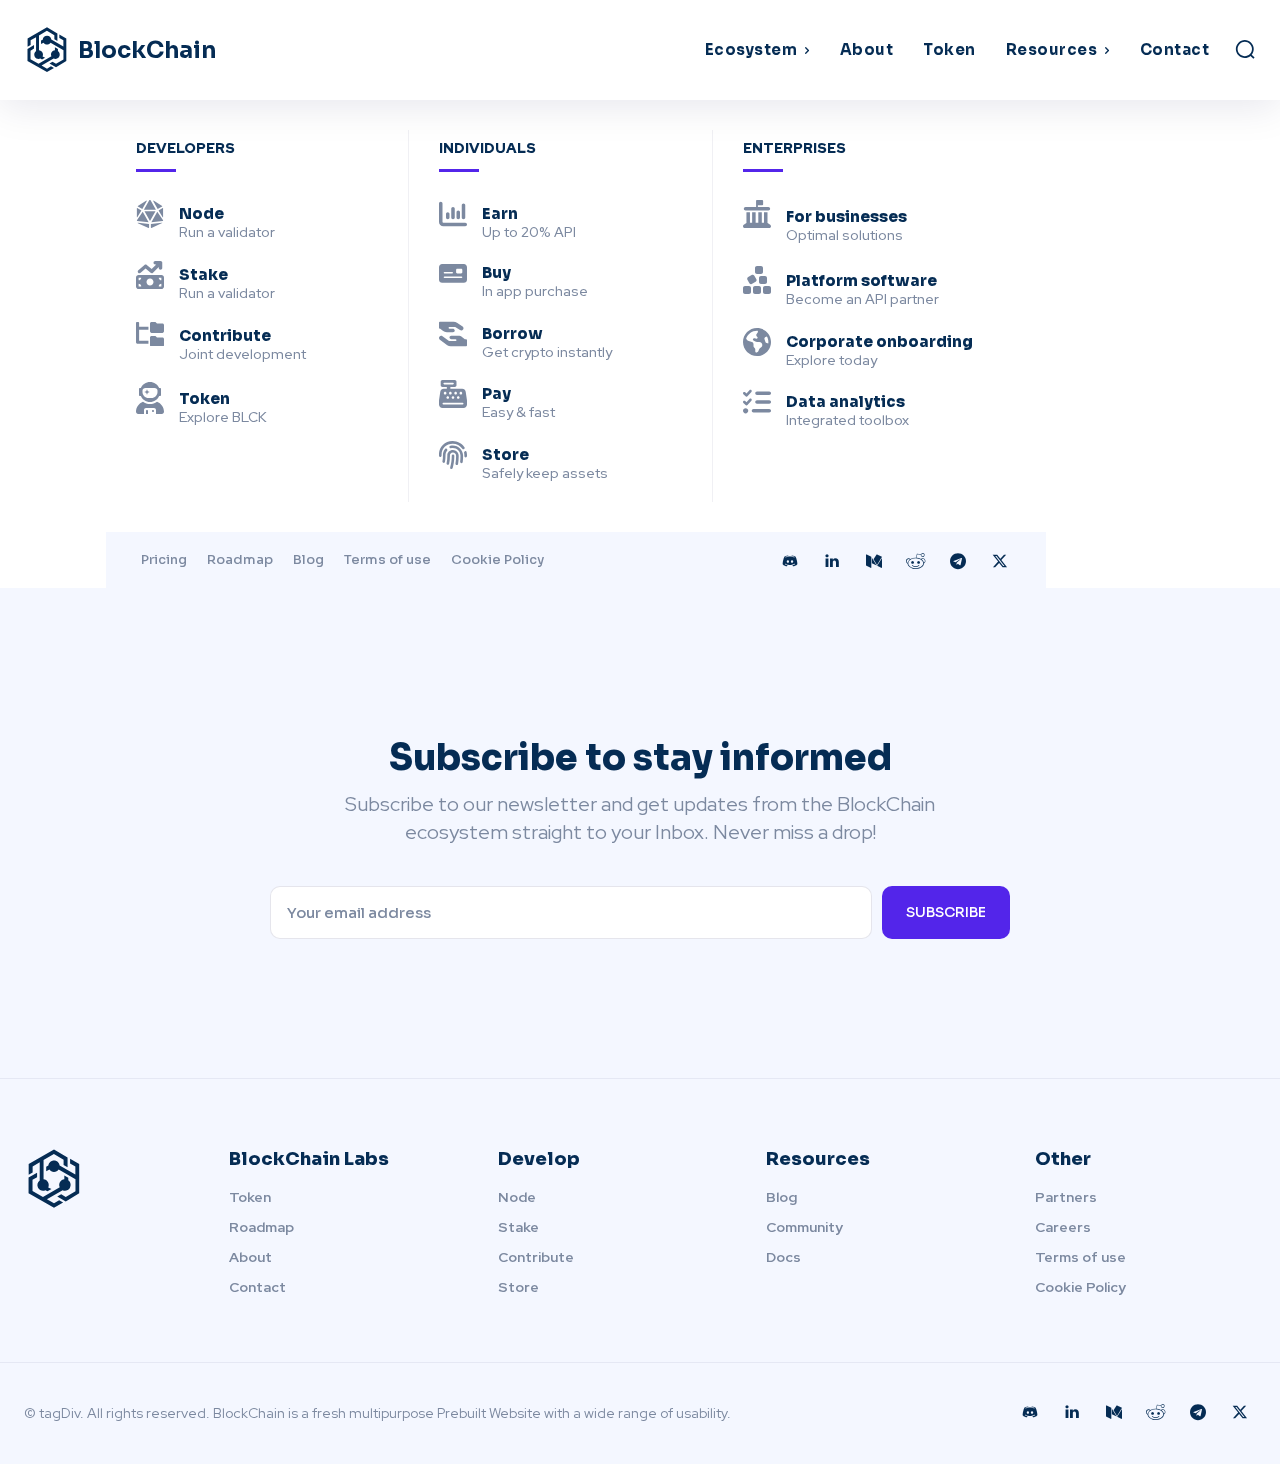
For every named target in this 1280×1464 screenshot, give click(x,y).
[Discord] (790, 562)
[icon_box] (205, 220)
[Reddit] (916, 562)
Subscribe (946, 912)
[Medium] (874, 562)
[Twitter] (1000, 562)
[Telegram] (958, 562)
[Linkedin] (832, 562)
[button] (1245, 49)
